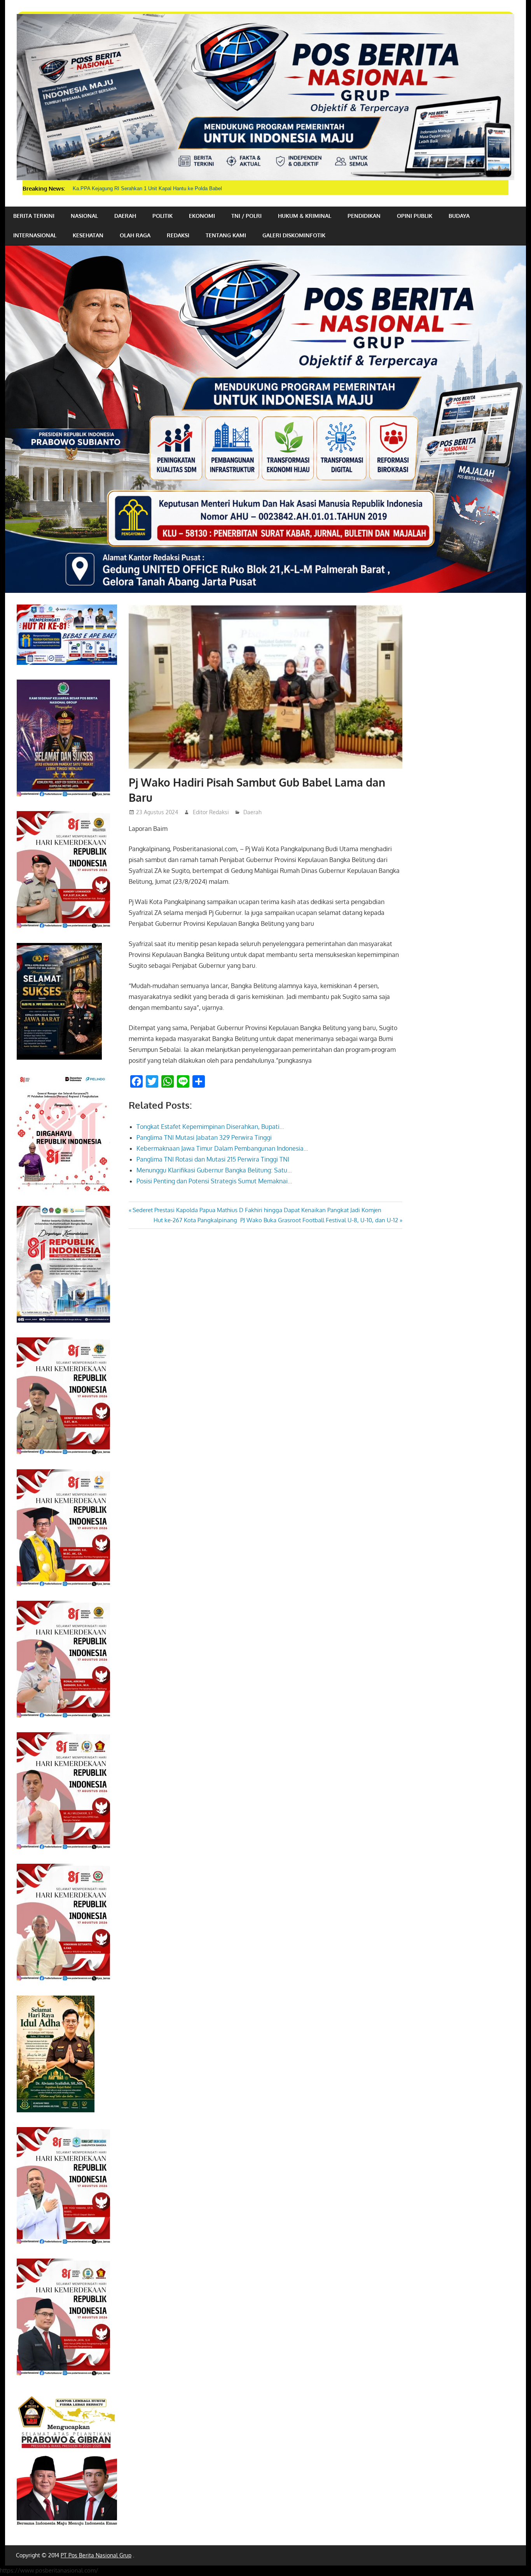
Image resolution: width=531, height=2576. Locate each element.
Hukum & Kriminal (305, 216)
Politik (162, 216)
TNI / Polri (246, 216)
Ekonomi (202, 216)
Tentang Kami (226, 235)
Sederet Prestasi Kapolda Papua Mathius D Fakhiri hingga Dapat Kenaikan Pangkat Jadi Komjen (257, 1210)
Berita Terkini (34, 216)
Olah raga (135, 235)
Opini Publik (415, 216)
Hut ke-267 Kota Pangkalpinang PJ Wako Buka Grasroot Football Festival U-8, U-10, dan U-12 (276, 1220)
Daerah (125, 216)
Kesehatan (88, 235)
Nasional (84, 216)
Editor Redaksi (211, 812)
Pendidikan (364, 216)
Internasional (35, 235)
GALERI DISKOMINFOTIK (294, 235)
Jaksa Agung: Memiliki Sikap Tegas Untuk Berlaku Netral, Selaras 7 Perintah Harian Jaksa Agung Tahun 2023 (197, 188)
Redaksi (178, 235)
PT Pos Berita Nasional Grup (96, 2555)
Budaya (459, 216)
